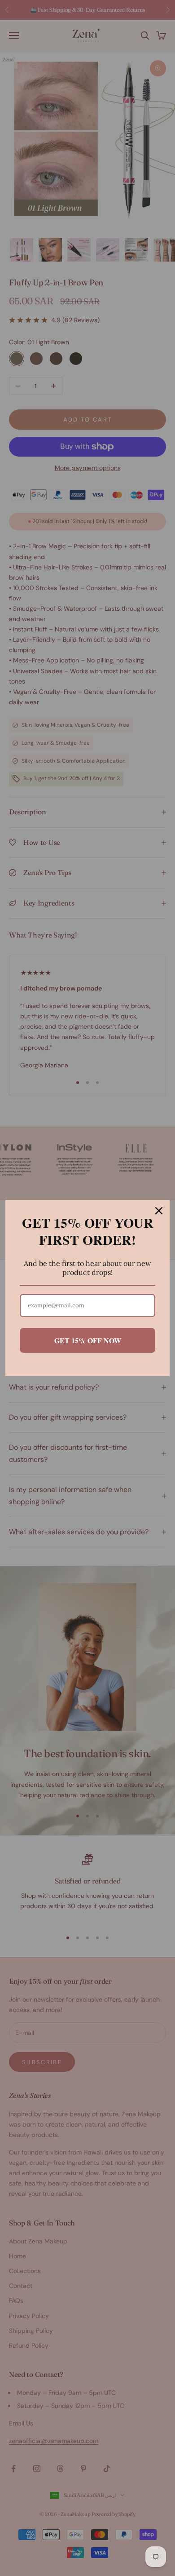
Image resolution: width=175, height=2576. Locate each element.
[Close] (159, 1211)
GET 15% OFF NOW (88, 1340)
